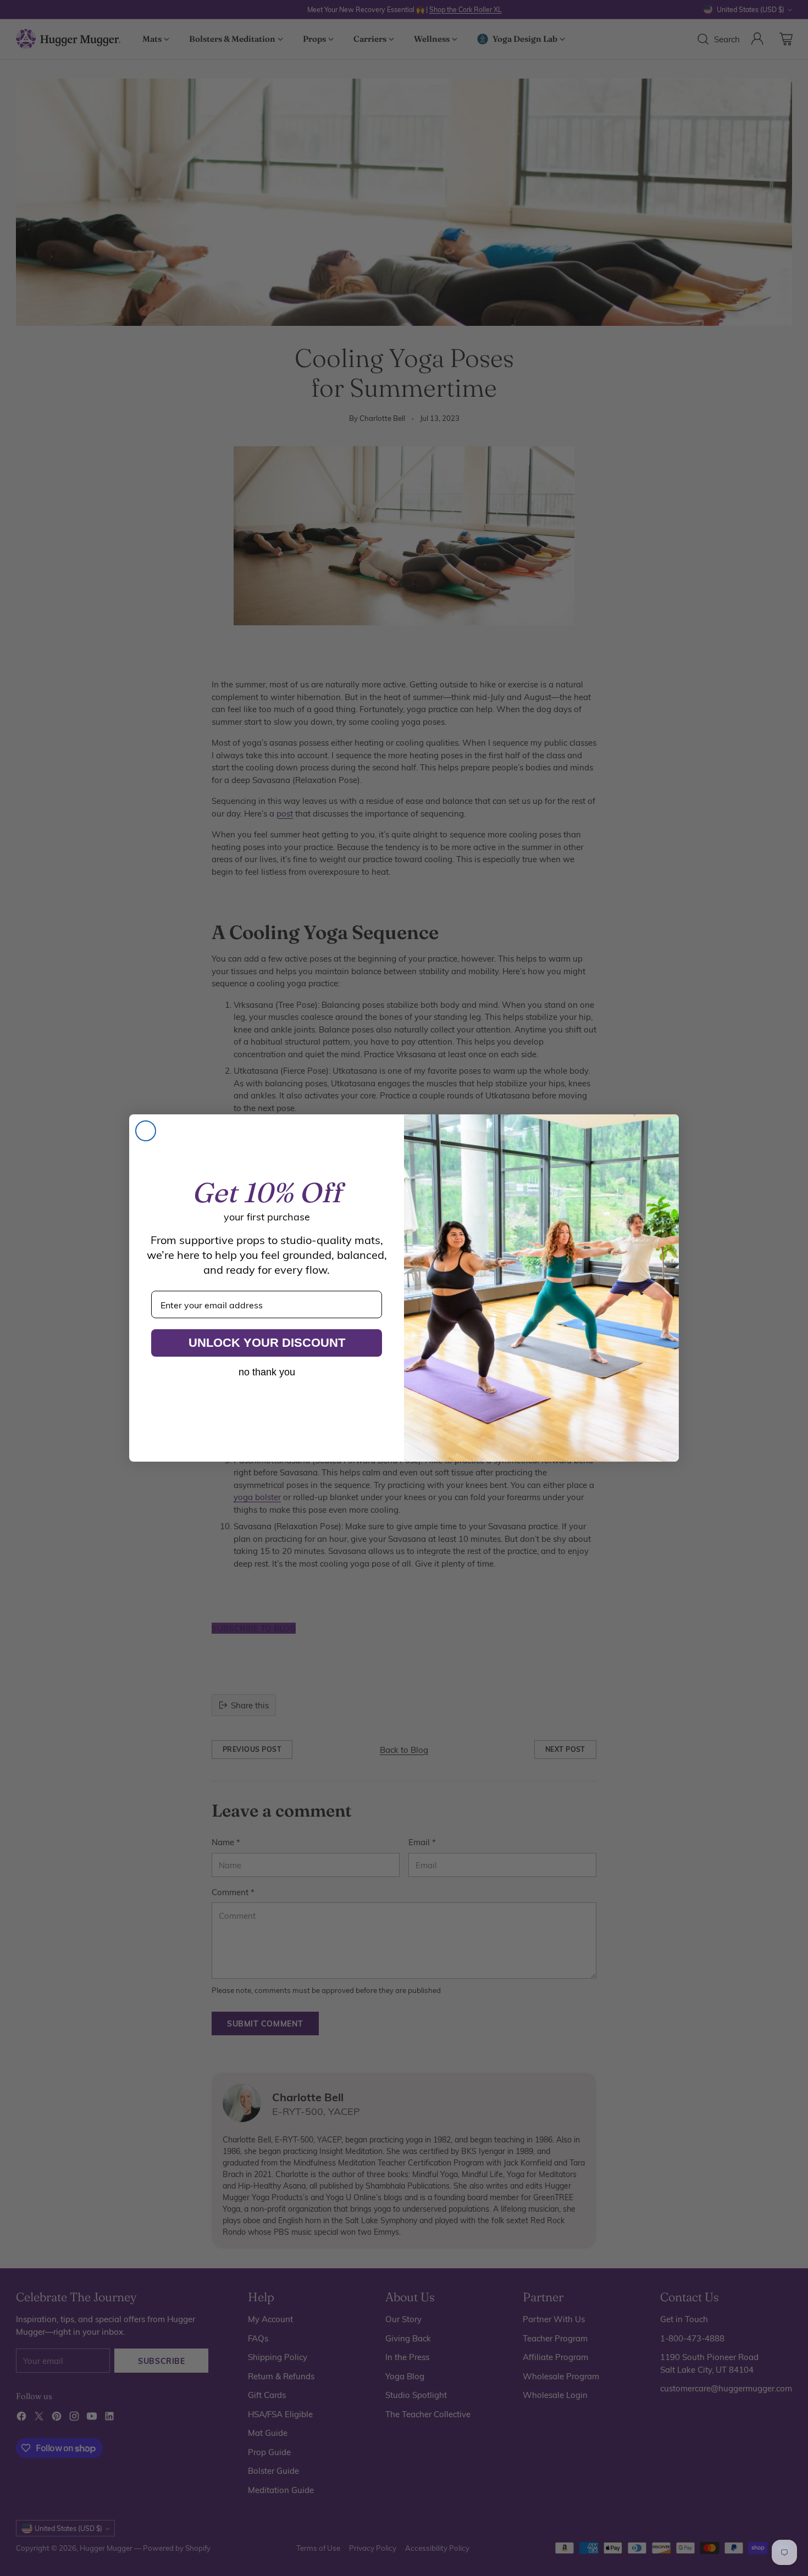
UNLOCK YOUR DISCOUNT (267, 1343)
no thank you (267, 1372)
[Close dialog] (146, 1131)
